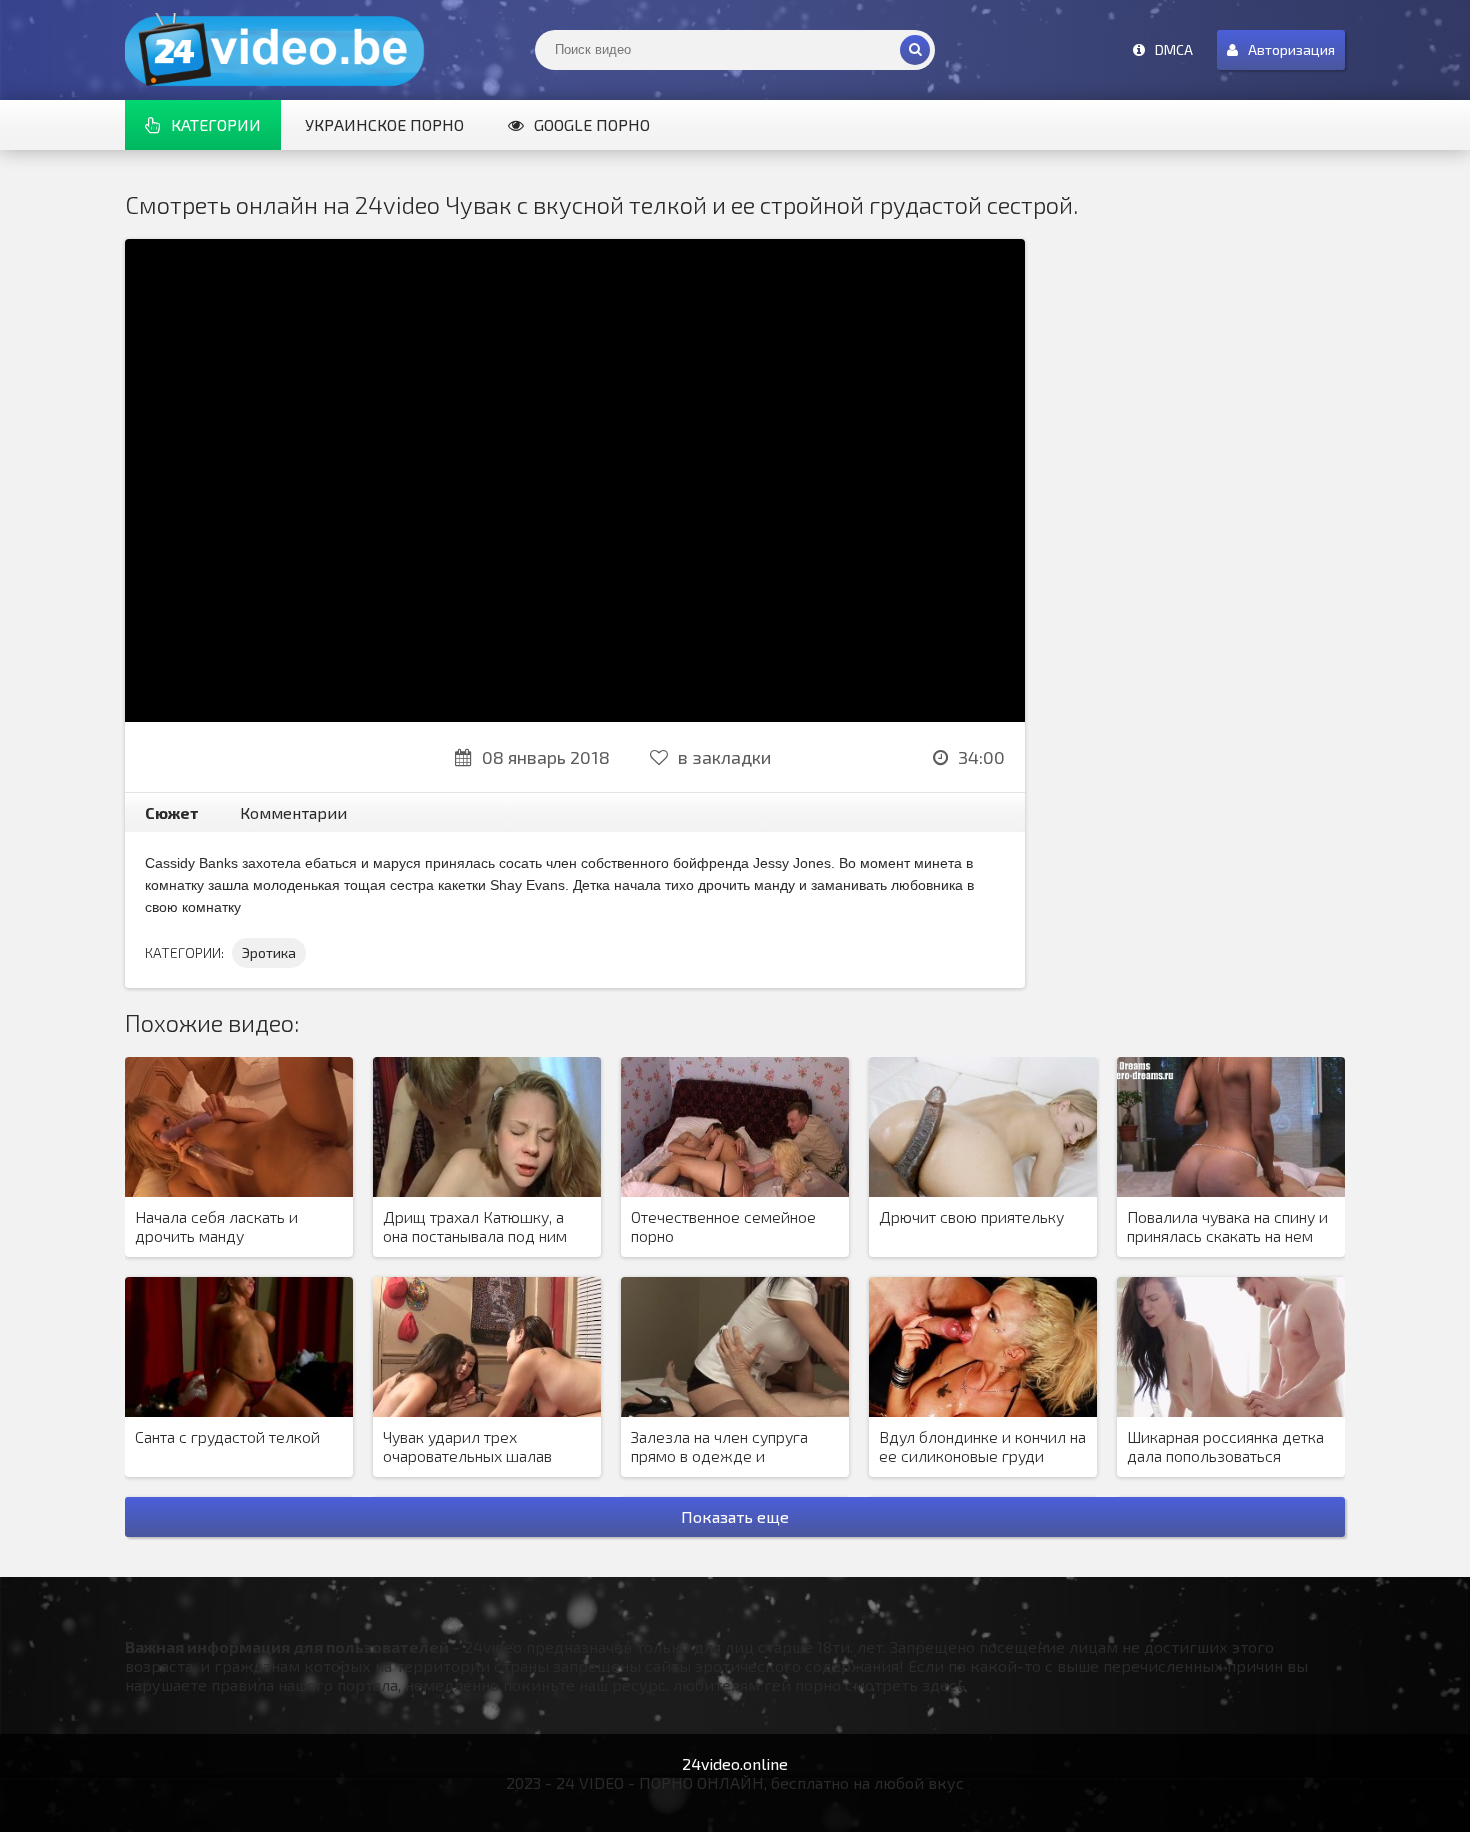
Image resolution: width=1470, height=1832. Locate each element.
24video (275, 50)
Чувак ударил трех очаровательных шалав (467, 1446)
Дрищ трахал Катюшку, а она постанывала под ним (475, 1226)
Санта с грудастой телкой (227, 1436)
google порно (592, 124)
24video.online (735, 1763)
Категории (216, 124)
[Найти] (915, 50)
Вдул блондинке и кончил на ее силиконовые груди (982, 1446)
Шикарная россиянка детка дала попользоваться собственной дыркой (1225, 1447)
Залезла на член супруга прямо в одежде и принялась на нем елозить (726, 1447)
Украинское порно (384, 124)
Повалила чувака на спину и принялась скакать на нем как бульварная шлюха (1227, 1227)
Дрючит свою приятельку (971, 1216)
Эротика (269, 952)
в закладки (724, 757)
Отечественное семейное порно (723, 1226)
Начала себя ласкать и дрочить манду (216, 1226)
